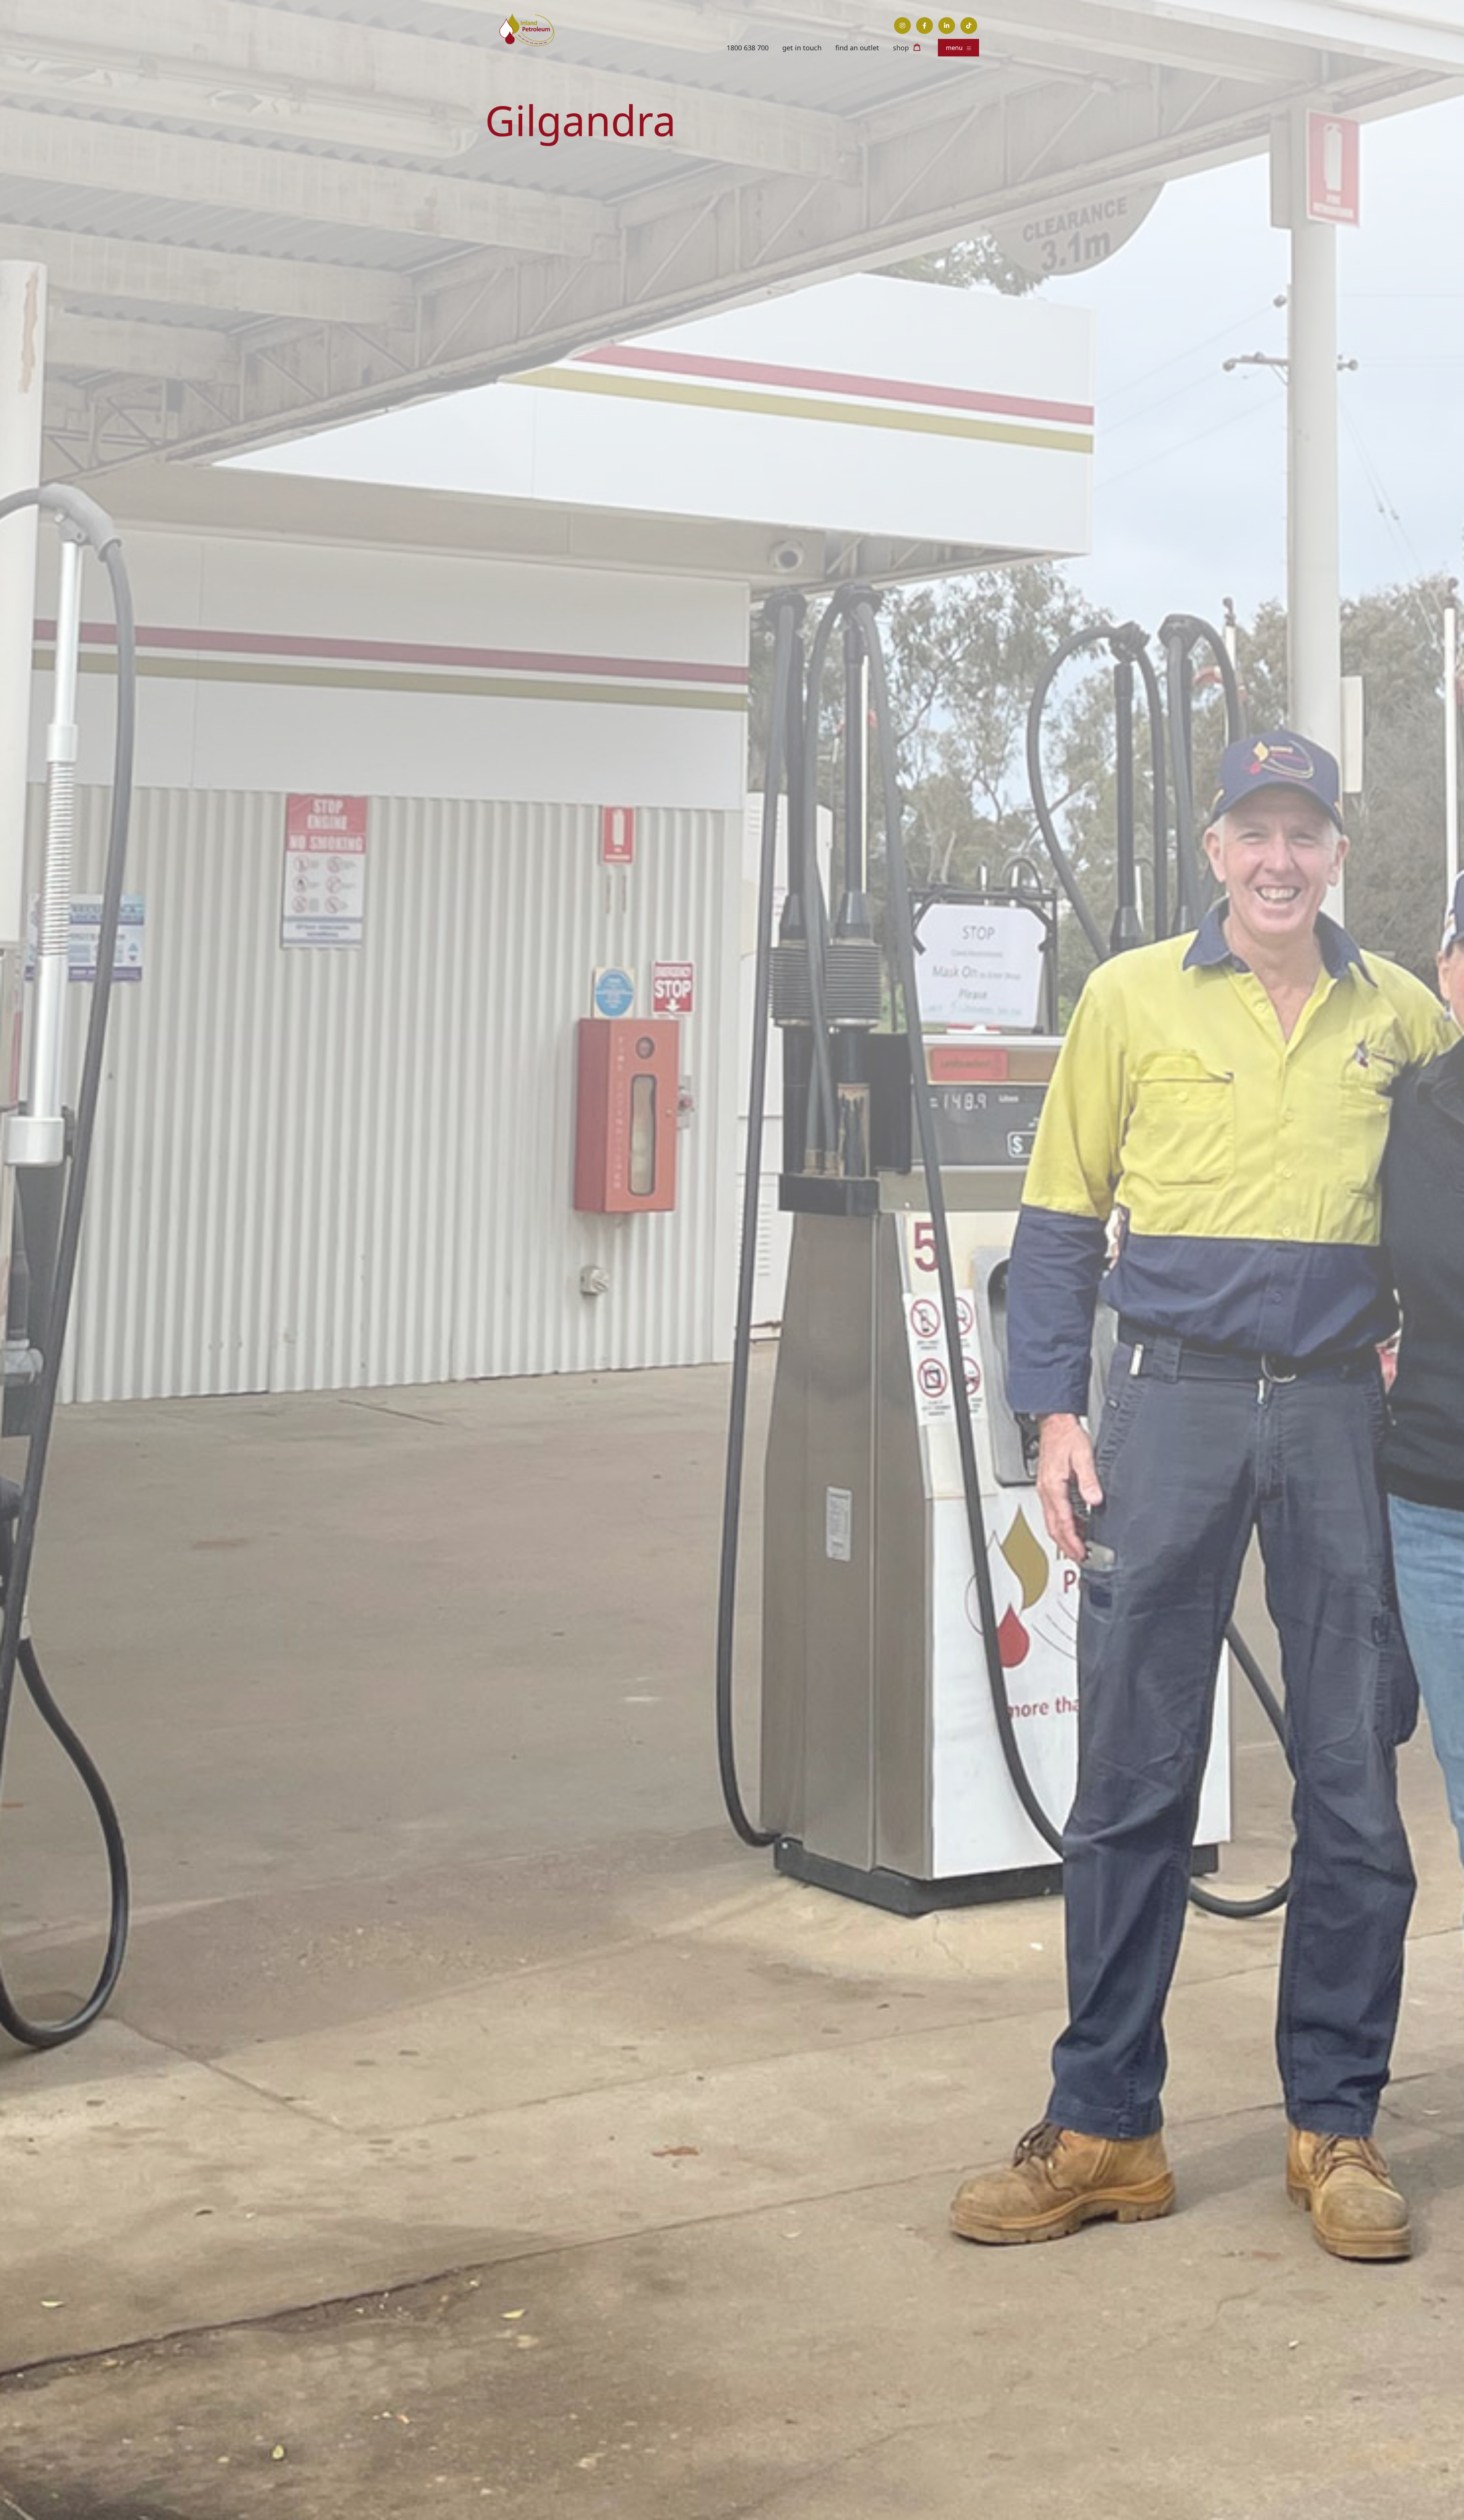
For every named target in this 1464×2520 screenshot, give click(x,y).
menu (955, 48)
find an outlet (857, 48)
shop (901, 48)
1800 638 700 (748, 48)
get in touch (802, 48)
